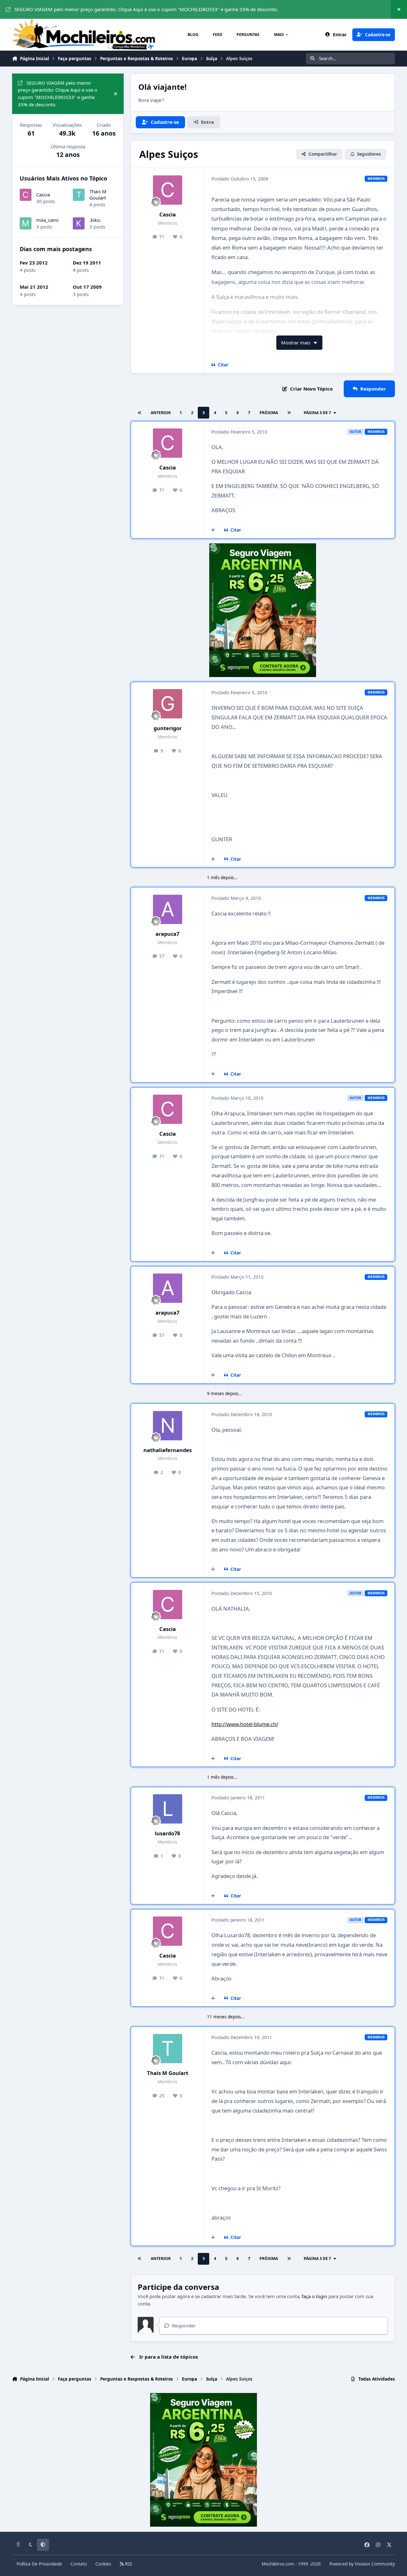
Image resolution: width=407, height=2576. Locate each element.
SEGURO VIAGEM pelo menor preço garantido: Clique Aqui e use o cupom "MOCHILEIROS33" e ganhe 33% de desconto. (146, 9)
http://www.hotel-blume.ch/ (245, 1724)
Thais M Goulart (168, 2073)
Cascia (168, 214)
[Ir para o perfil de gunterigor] (168, 704)
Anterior (161, 413)
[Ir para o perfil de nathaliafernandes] (168, 1426)
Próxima (269, 413)
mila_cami (47, 220)
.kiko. (95, 220)
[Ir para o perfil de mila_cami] (26, 223)
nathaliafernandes (168, 1450)
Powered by (362, 2564)
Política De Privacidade (39, 2564)
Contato (79, 2564)
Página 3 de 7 (317, 413)
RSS (128, 2564)
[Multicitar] (213, 530)
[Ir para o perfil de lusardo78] (168, 1809)
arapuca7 (167, 934)
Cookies (103, 2564)
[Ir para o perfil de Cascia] (168, 190)
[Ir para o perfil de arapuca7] (168, 909)
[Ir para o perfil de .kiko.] (79, 223)
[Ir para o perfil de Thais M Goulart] (168, 2049)
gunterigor (168, 728)
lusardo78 (167, 1833)
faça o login (314, 2296)
